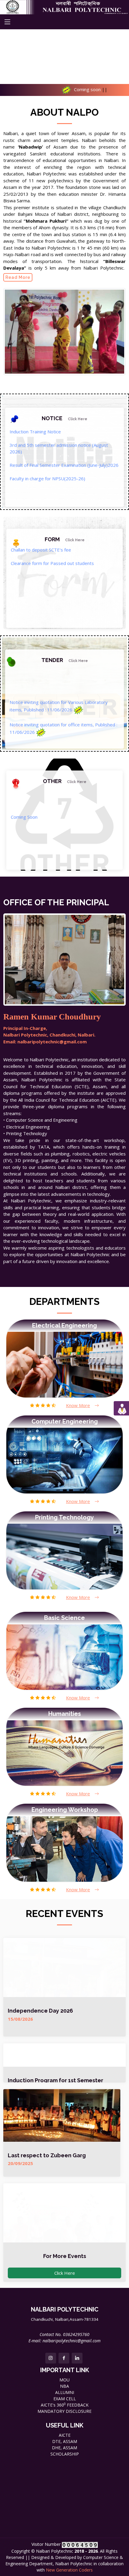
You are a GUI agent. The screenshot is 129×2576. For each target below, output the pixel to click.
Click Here (65, 2273)
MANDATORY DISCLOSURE (64, 2411)
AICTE (65, 2435)
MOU (64, 2380)
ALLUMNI (65, 2392)
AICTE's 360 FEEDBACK (65, 2405)
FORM (65, 539)
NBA (64, 2386)
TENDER (65, 660)
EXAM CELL (65, 2399)
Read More (18, 277)
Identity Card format (32, 597)
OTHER (65, 781)
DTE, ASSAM (65, 2441)
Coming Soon (24, 851)
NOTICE (64, 418)
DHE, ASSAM (64, 2448)
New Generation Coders (69, 2570)
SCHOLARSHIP (65, 2454)
